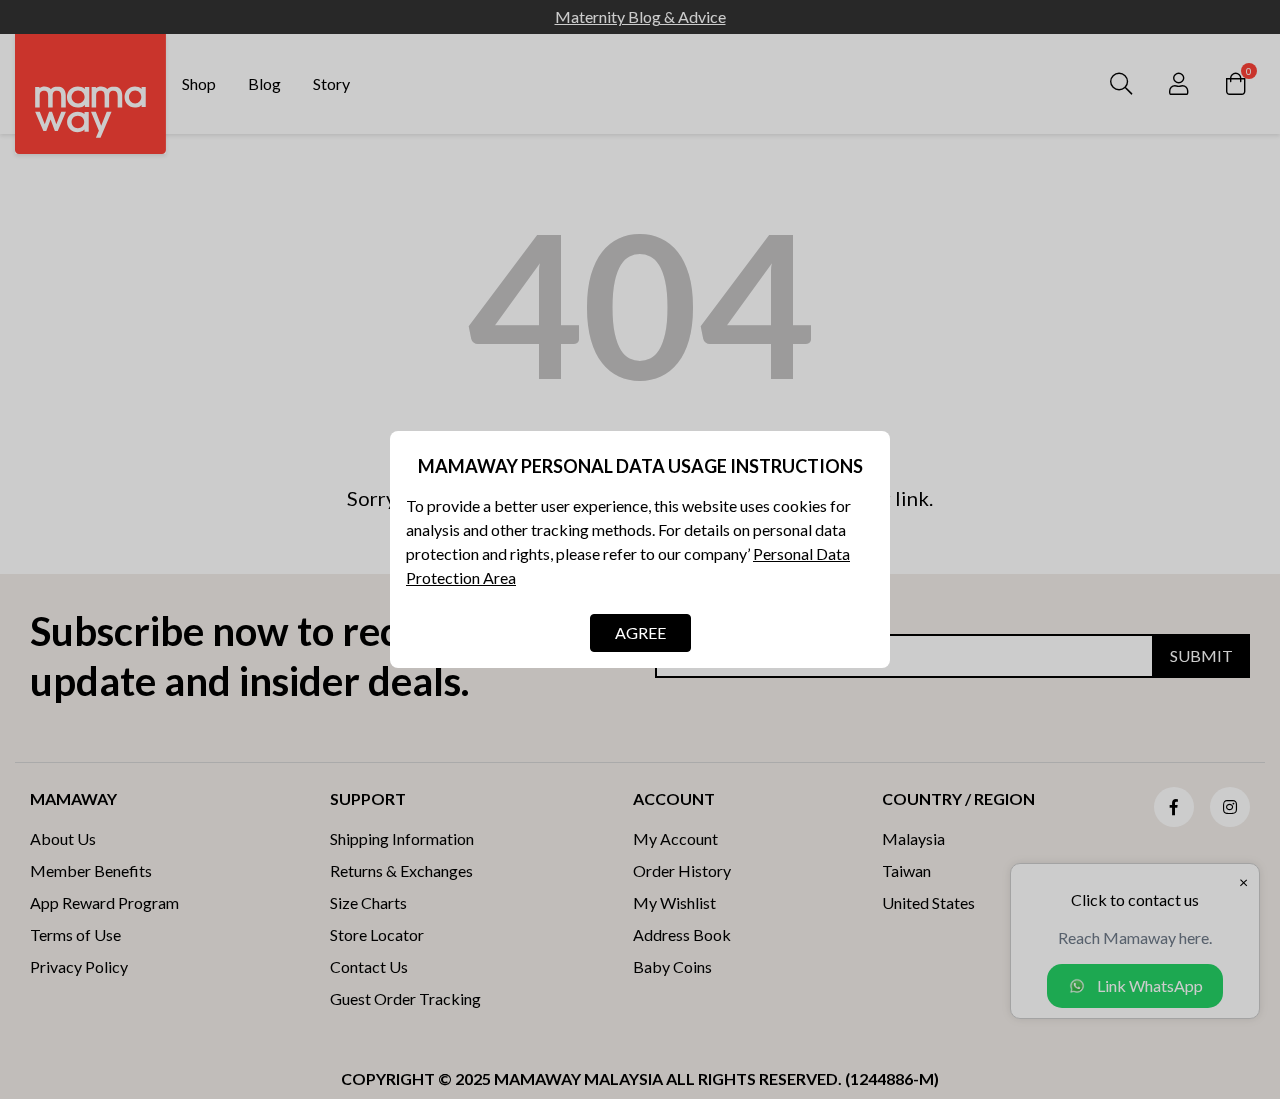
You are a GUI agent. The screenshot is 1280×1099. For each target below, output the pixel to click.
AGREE (640, 632)
